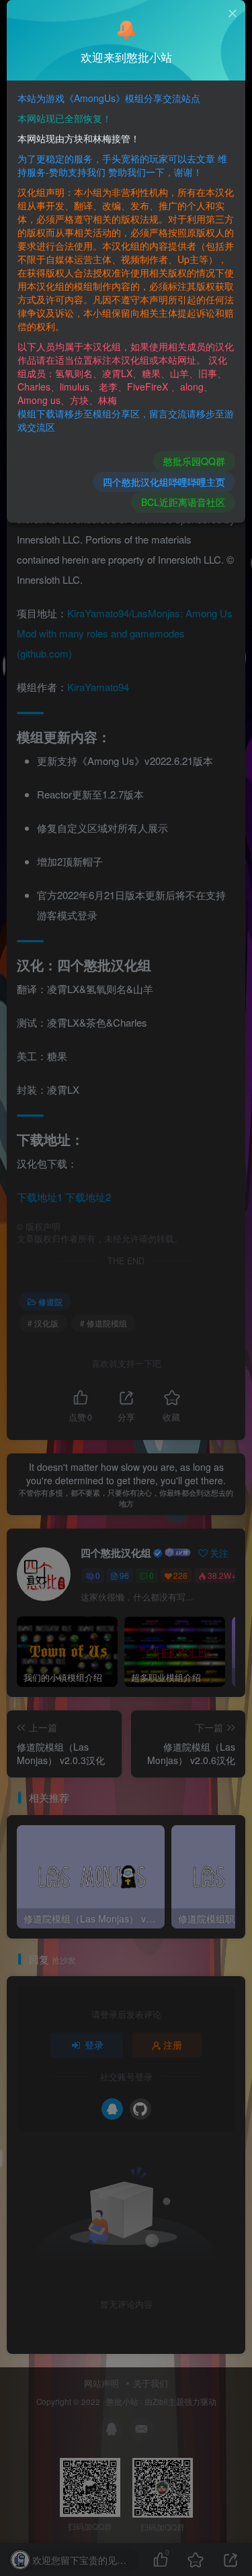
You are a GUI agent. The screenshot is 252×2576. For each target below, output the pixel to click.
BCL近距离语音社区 (183, 502)
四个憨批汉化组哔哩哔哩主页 (164, 482)
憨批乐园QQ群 (194, 461)
